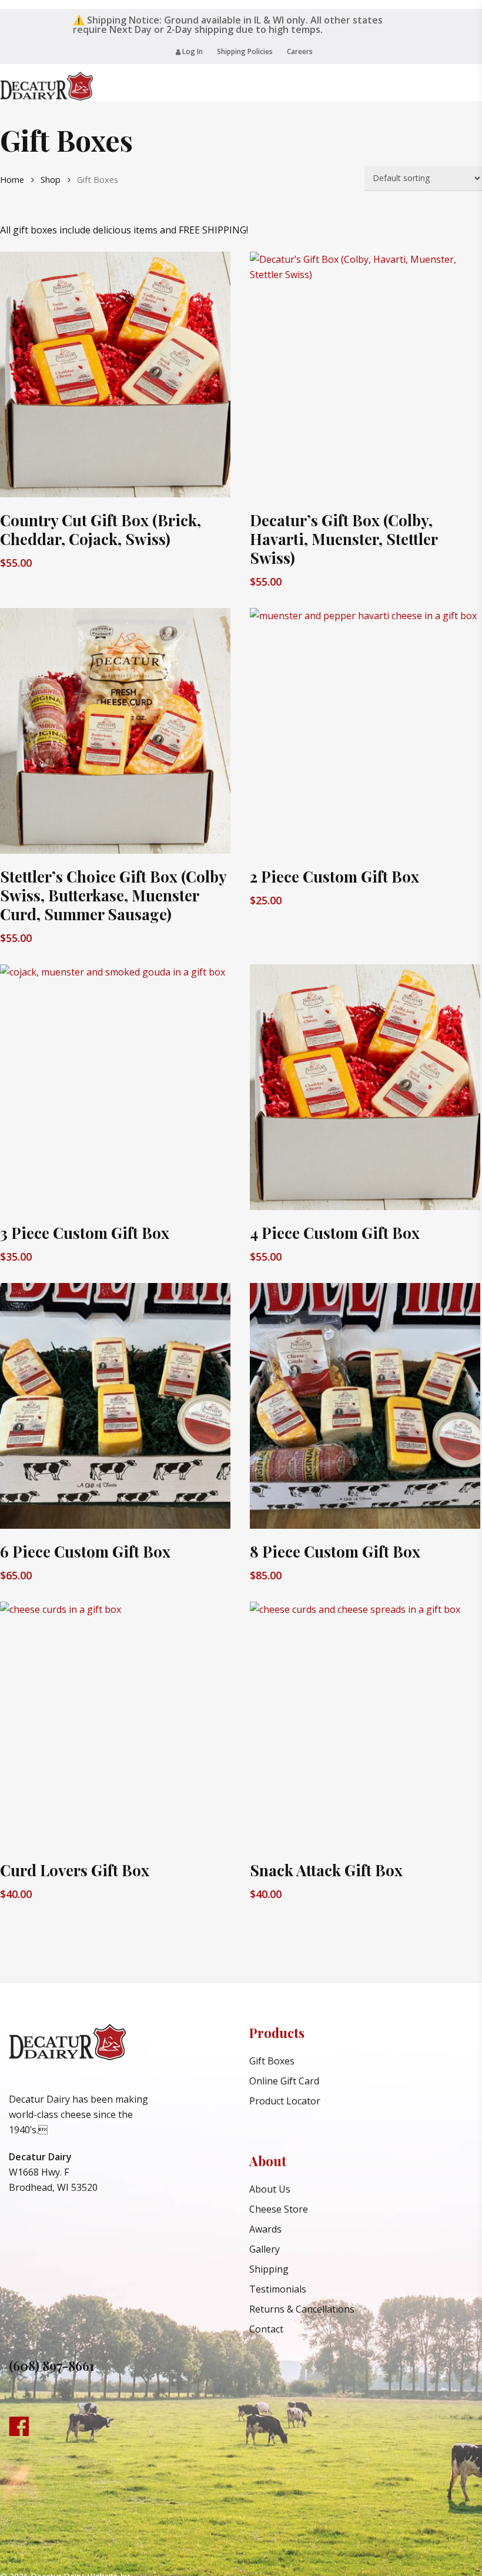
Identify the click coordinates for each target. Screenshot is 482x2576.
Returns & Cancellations (302, 2309)
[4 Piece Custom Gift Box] (365, 1087)
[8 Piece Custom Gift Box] (365, 1406)
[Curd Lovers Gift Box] (115, 1725)
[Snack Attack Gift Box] (365, 1725)
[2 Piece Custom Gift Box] (365, 731)
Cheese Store (279, 2209)
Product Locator (285, 2101)
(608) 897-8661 (52, 2365)
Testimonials (278, 2289)
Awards (265, 2229)
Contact (266, 2329)
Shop (51, 179)
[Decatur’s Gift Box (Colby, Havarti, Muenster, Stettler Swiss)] (365, 375)
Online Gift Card (284, 2081)
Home (12, 179)
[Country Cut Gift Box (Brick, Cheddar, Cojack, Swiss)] (115, 375)
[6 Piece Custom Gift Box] (115, 1406)
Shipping (269, 2269)
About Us (270, 2189)
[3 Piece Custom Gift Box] (115, 1087)
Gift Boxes (272, 2061)
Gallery (265, 2249)
